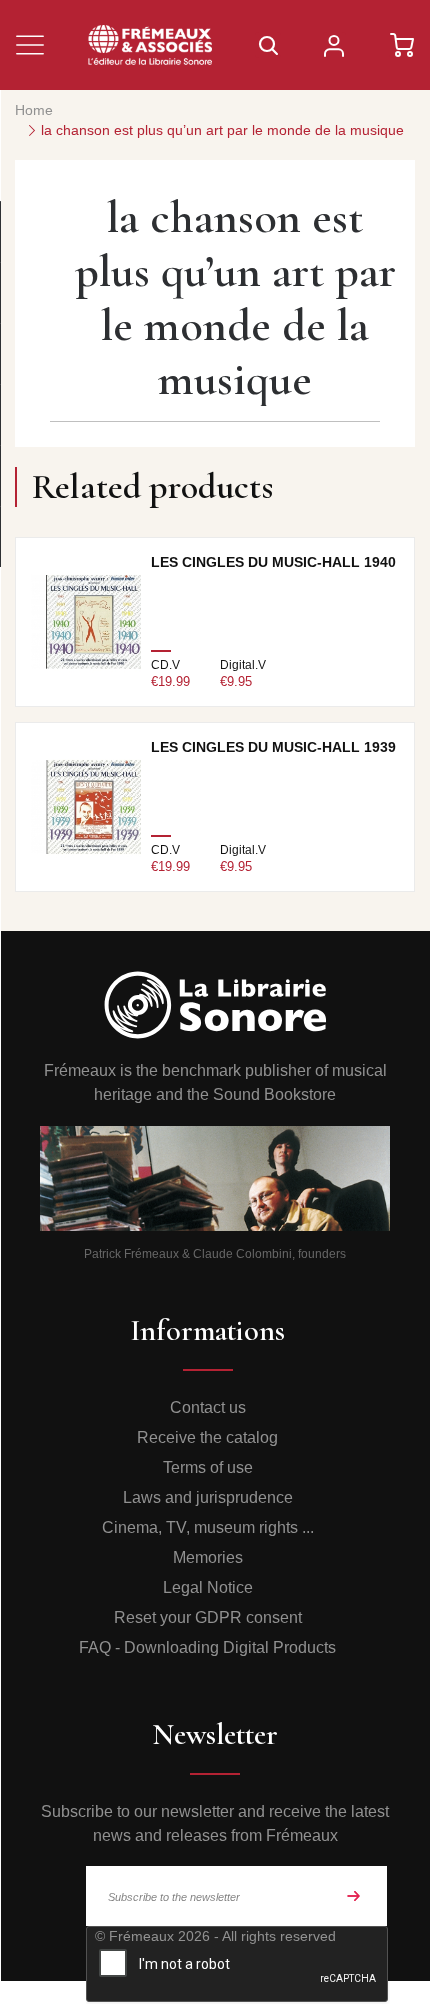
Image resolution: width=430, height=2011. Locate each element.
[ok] (354, 1896)
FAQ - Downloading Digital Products (207, 1647)
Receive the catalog (207, 1437)
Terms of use (208, 1467)
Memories (208, 1557)
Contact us (208, 1407)
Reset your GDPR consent (208, 1617)
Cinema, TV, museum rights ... (208, 1527)
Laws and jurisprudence (208, 1497)
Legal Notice (208, 1587)
